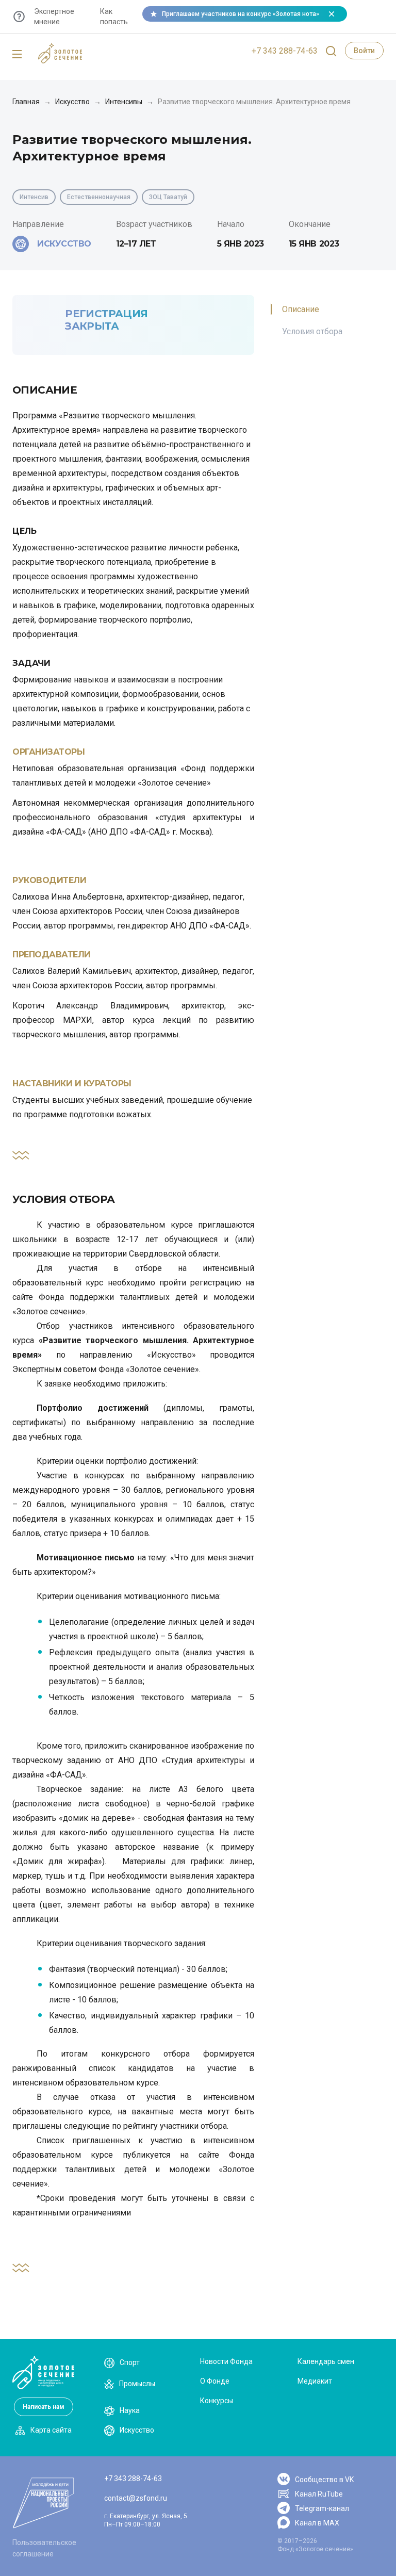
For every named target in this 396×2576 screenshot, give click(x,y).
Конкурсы (217, 2401)
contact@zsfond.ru (136, 2498)
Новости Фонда (226, 2361)
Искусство (72, 102)
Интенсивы (124, 102)
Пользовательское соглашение (44, 2548)
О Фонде (215, 2381)
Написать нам (44, 2407)
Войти (364, 51)
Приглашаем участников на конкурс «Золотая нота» (241, 14)
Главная (26, 102)
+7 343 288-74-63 (285, 51)
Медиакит (315, 2381)
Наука (130, 2410)
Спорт (130, 2362)
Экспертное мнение (54, 17)
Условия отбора (312, 331)
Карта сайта (51, 2430)
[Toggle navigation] (17, 55)
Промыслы (137, 2384)
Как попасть (114, 17)
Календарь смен (326, 2361)
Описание (301, 309)
